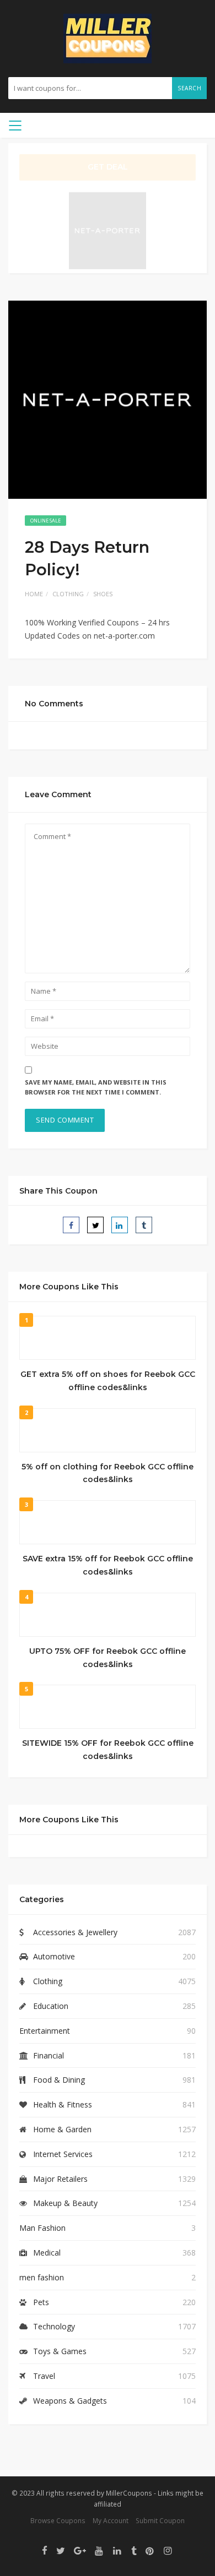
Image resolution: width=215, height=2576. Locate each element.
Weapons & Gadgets (70, 2401)
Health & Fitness (63, 2104)
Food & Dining (59, 2080)
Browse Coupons (58, 2520)
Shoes (103, 594)
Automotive (54, 1956)
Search (189, 88)
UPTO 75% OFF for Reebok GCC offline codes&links (108, 1658)
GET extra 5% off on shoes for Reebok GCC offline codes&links (108, 1381)
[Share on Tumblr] (144, 1225)
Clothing (68, 594)
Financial (49, 2055)
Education (51, 2006)
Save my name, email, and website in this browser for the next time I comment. (96, 1087)
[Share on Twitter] (95, 1225)
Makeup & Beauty (65, 2203)
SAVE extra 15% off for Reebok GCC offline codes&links (108, 1565)
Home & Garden (62, 2129)
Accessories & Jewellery (75, 1932)
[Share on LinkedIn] (120, 1225)
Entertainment (45, 2031)
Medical (47, 2253)
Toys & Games (60, 2351)
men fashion (42, 2277)
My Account (111, 2520)
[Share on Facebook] (71, 1225)
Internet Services (63, 2154)
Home (34, 594)
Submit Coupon (160, 2520)
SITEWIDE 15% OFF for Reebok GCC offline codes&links (108, 1750)
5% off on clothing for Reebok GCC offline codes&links (108, 1473)
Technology (54, 2326)
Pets (41, 2302)
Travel (44, 2376)
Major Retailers (60, 2179)
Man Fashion (42, 2228)
